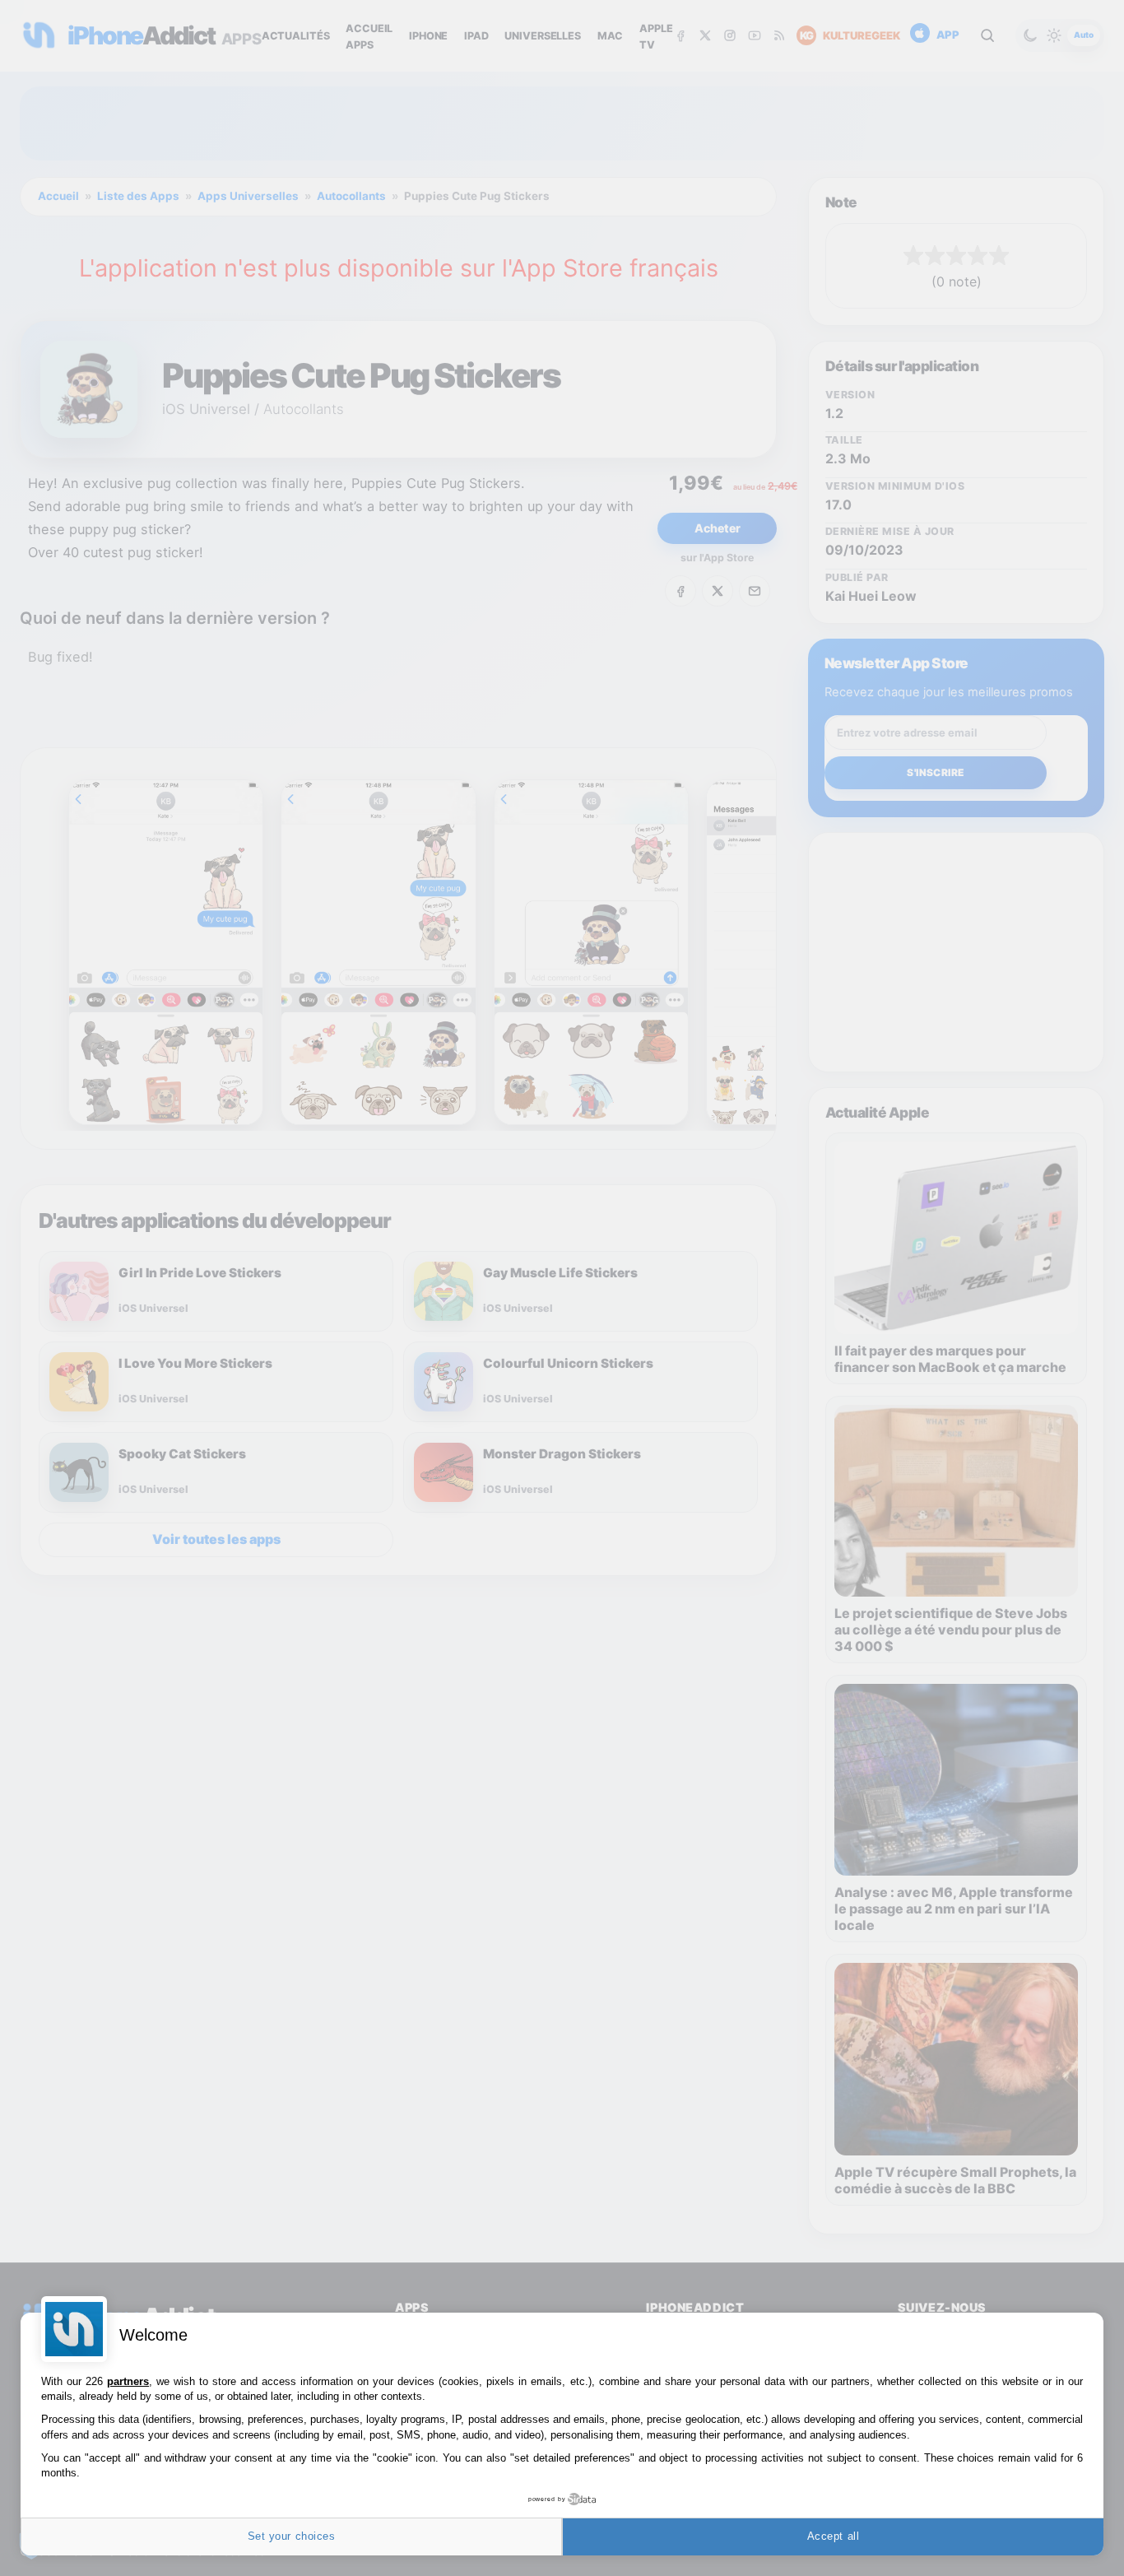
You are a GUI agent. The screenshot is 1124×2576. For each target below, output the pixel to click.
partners (128, 2381)
